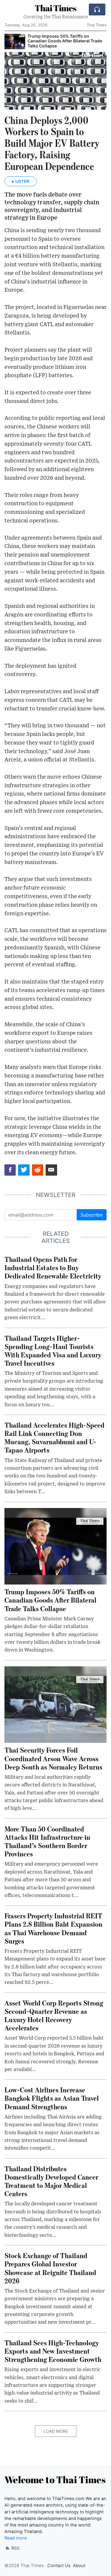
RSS (15, 2548)
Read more (16, 2538)
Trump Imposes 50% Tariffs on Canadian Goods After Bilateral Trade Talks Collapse (65, 41)
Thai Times (55, 8)
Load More (56, 2431)
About (79, 2566)
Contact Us (59, 2566)
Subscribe (92, 1215)
